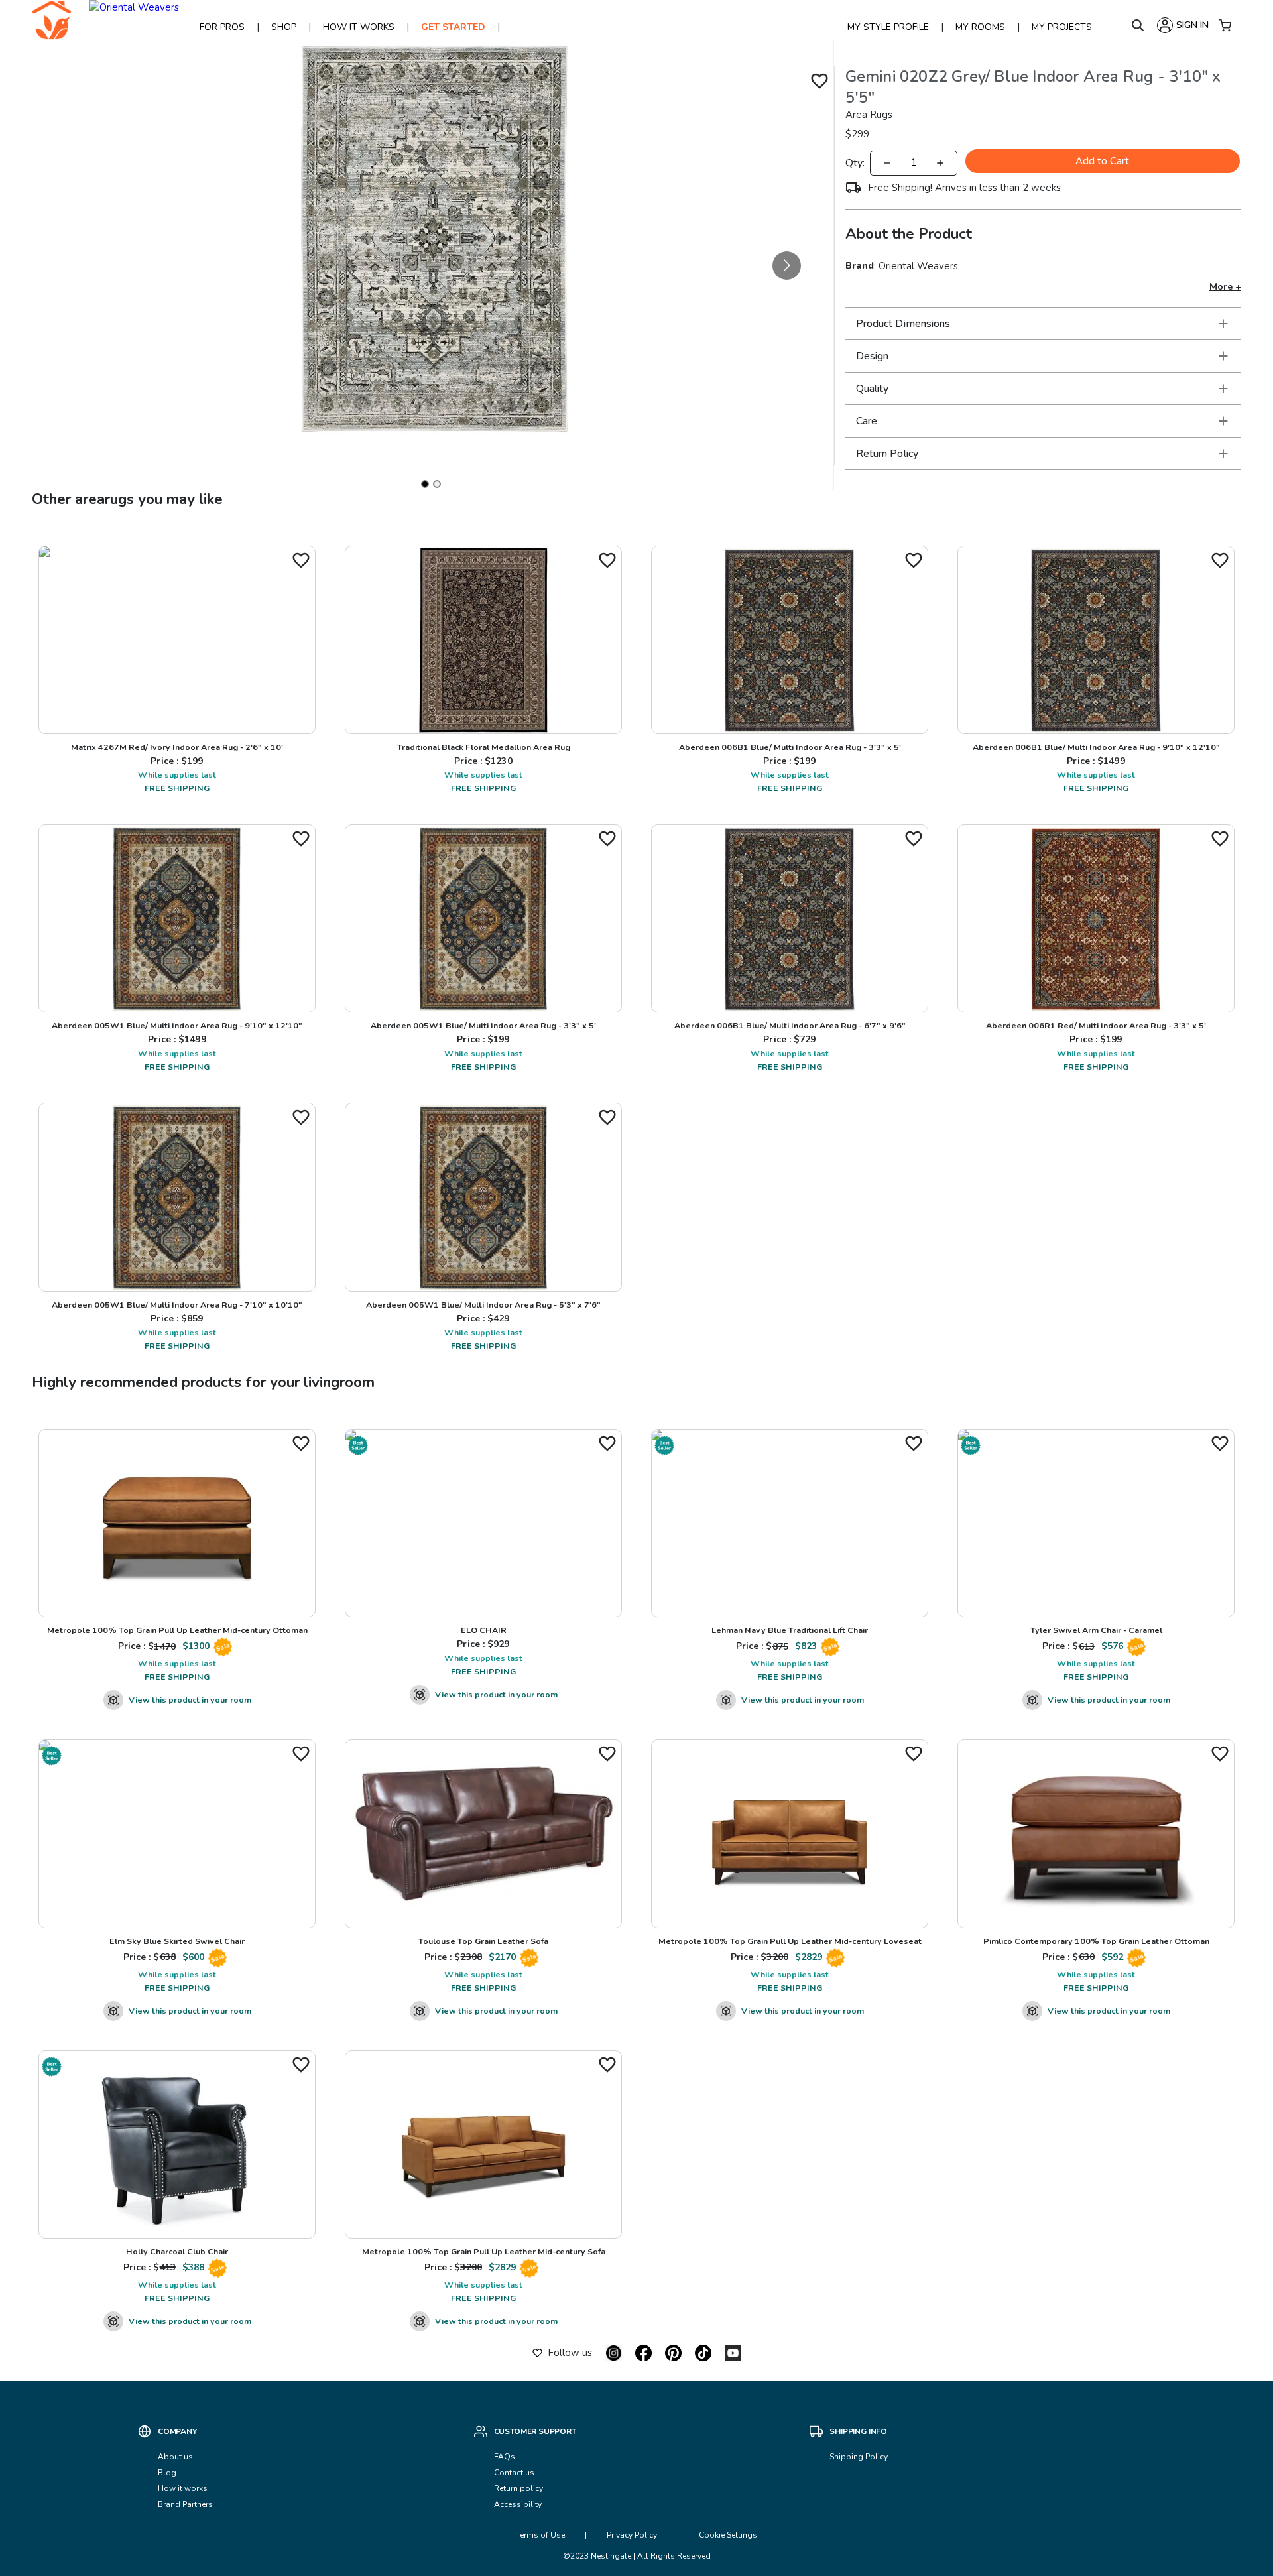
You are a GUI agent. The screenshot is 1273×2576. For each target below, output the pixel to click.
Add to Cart (1102, 161)
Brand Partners (185, 2504)
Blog (167, 2473)
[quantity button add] (940, 163)
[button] (1043, 324)
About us (175, 2457)
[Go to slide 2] (437, 484)
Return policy (518, 2488)
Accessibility (518, 2504)
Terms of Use (540, 2535)
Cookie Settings (728, 2535)
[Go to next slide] (787, 266)
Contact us (515, 2473)
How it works (183, 2488)
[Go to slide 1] (425, 484)
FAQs (505, 2457)
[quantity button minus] (887, 163)
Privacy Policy (632, 2535)
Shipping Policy (859, 2457)
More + (1225, 287)
